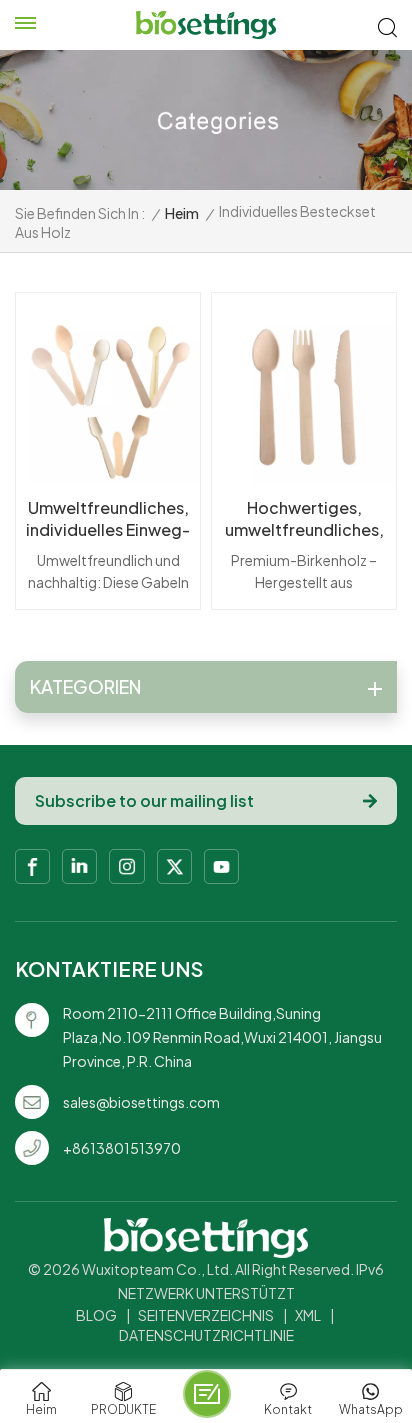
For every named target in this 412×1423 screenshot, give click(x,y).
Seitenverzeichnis (206, 1315)
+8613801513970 (122, 1148)
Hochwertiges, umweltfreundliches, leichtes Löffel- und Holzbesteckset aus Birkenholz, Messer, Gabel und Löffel (304, 519)
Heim (182, 213)
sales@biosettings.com (141, 1102)
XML (308, 1315)
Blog (96, 1315)
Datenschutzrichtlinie (206, 1335)
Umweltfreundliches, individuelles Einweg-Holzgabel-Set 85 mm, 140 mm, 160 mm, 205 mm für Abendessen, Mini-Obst (108, 519)
